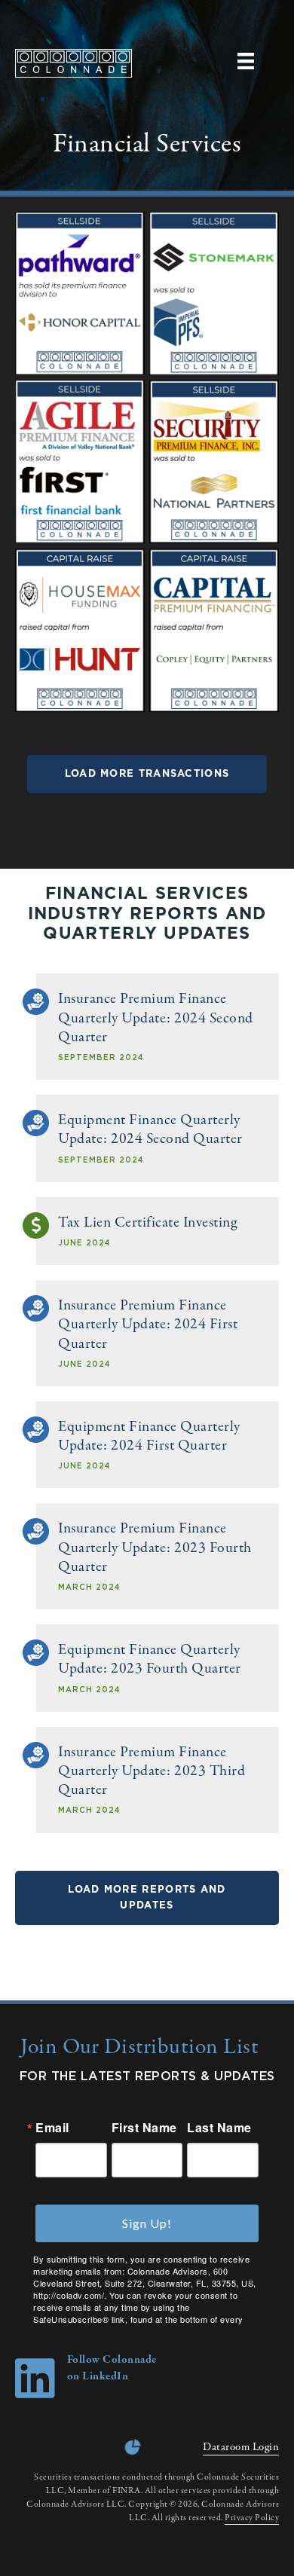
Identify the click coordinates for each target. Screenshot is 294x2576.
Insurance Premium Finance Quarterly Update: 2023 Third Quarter (152, 1771)
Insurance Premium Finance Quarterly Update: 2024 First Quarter (148, 1324)
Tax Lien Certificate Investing (147, 1222)
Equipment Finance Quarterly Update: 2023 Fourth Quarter (150, 1659)
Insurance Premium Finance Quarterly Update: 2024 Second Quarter (156, 1018)
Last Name (219, 2128)
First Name (144, 2128)
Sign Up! (147, 2223)
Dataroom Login (241, 2447)
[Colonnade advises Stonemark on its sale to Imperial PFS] (214, 373)
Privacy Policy (252, 2518)
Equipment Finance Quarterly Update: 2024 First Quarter (149, 1436)
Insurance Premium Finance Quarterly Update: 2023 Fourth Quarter (155, 1547)
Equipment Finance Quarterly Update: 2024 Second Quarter (150, 1129)
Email (52, 2128)
